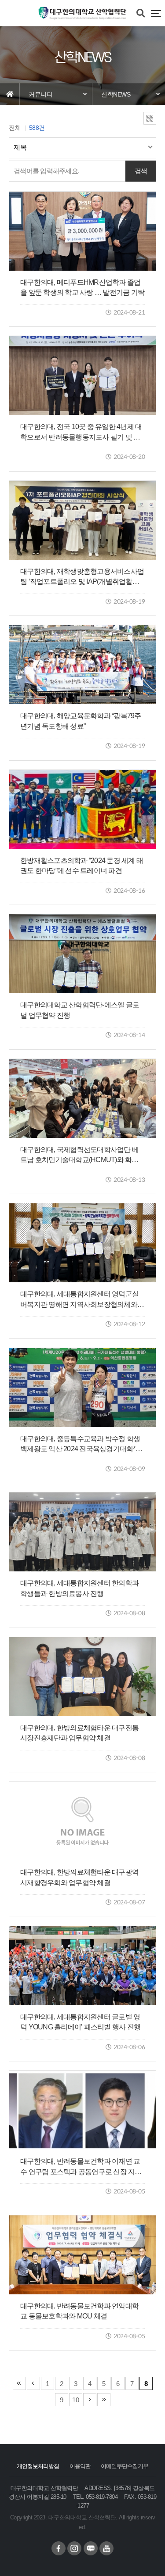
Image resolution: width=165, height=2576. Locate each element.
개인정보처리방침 (38, 2466)
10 (75, 2400)
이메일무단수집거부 (125, 2466)
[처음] (19, 2383)
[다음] (90, 2400)
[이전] (33, 2383)
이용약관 (80, 2466)
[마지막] (104, 2400)
